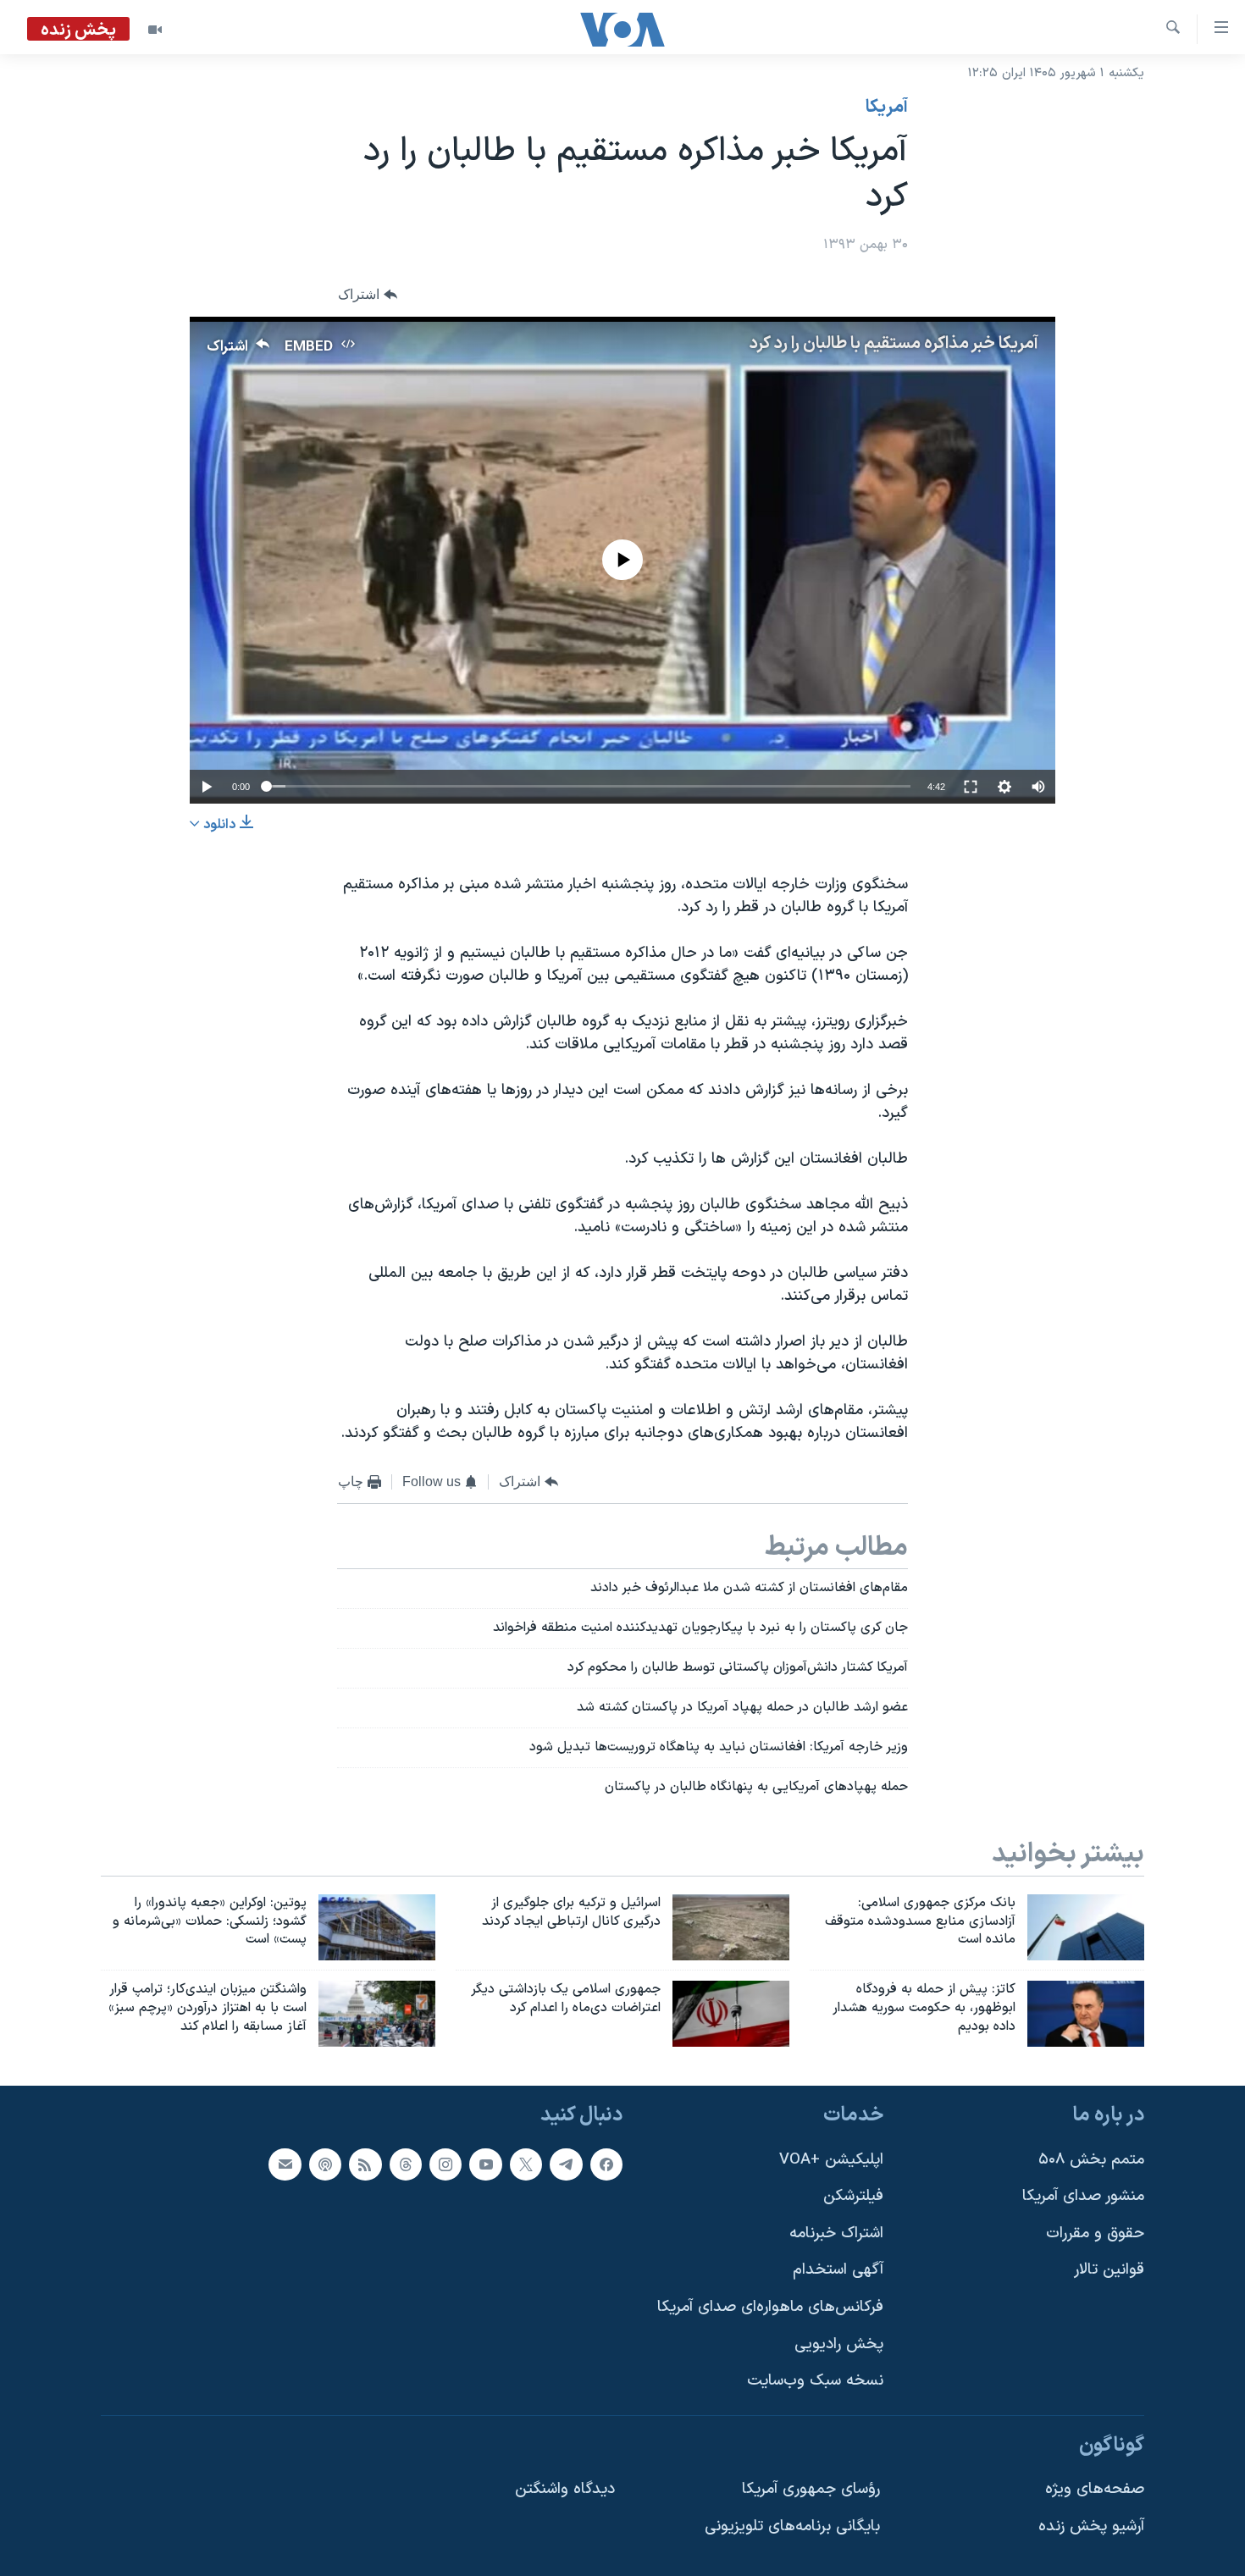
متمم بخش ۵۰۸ (1091, 2160)
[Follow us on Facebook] (606, 2164)
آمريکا (887, 108)
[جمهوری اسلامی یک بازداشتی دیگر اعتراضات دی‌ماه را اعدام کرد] (731, 2014)
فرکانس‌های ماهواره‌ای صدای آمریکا (770, 2307)
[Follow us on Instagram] (445, 2164)
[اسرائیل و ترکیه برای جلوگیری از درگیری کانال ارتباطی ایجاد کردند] (731, 1927)
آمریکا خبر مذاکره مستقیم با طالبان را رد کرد (894, 344)
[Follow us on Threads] (406, 2164)
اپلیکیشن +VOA (831, 2160)
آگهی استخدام (838, 2271)
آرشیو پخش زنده (1091, 2526)
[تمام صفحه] (971, 787)
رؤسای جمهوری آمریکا (811, 2490)
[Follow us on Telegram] (566, 2164)
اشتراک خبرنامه (836, 2233)
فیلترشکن (853, 2196)
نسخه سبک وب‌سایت (815, 2381)
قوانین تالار (1109, 2271)
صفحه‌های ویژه (1095, 2490)
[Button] (368, 295)
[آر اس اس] (365, 2164)
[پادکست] (325, 2164)
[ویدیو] (155, 30)
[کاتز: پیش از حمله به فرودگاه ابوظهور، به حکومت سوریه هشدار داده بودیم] (1086, 2014)
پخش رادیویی (839, 2344)
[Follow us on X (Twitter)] (526, 2164)
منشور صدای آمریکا (1083, 2196)
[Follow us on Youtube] (485, 2164)
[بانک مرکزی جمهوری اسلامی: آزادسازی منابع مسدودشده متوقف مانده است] (1086, 1927)
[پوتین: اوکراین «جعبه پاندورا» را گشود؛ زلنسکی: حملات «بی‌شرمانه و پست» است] (377, 1927)
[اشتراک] (285, 2164)
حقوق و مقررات (1095, 2233)
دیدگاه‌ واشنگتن (565, 2490)
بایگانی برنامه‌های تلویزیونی (792, 2526)
